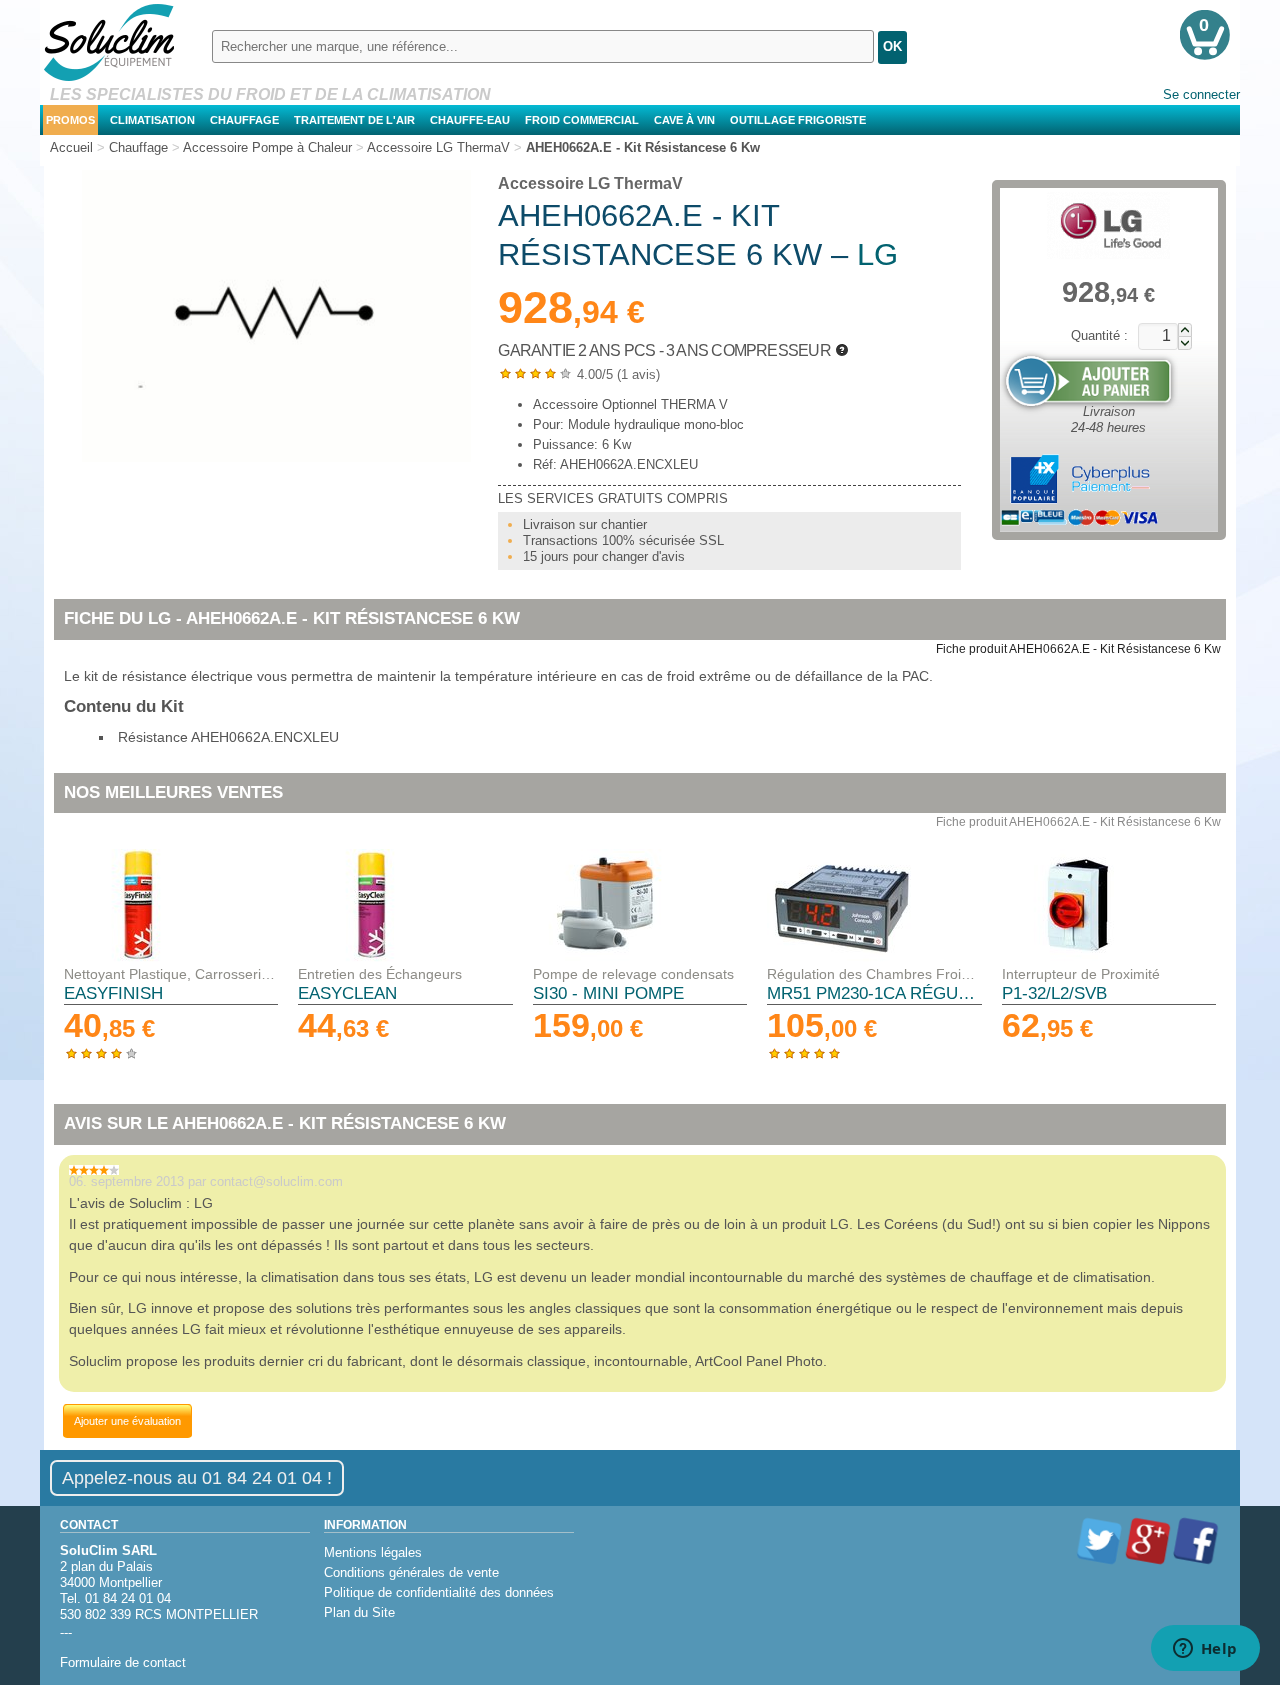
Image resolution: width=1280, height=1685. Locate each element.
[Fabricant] (1109, 225)
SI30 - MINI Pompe (608, 993)
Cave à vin (684, 120)
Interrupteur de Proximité (1081, 974)
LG (877, 254)
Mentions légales (373, 1552)
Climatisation (152, 120)
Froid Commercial (582, 120)
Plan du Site (359, 1612)
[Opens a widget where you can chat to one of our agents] (1205, 1650)
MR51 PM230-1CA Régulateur (874, 993)
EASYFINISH (113, 993)
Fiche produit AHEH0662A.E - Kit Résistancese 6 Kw (1078, 649)
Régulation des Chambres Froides (874, 974)
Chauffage (244, 120)
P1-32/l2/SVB (1054, 993)
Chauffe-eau (470, 120)
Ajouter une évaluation (127, 1421)
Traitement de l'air (354, 120)
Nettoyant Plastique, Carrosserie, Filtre (171, 974)
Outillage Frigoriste (798, 120)
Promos (70, 120)
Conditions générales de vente (411, 1572)
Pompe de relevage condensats (633, 974)
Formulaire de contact (123, 1662)
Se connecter (1201, 94)
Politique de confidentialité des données (439, 1592)
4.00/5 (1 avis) (579, 374)
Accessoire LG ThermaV (590, 183)
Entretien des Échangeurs (380, 974)
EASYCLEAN (347, 993)
